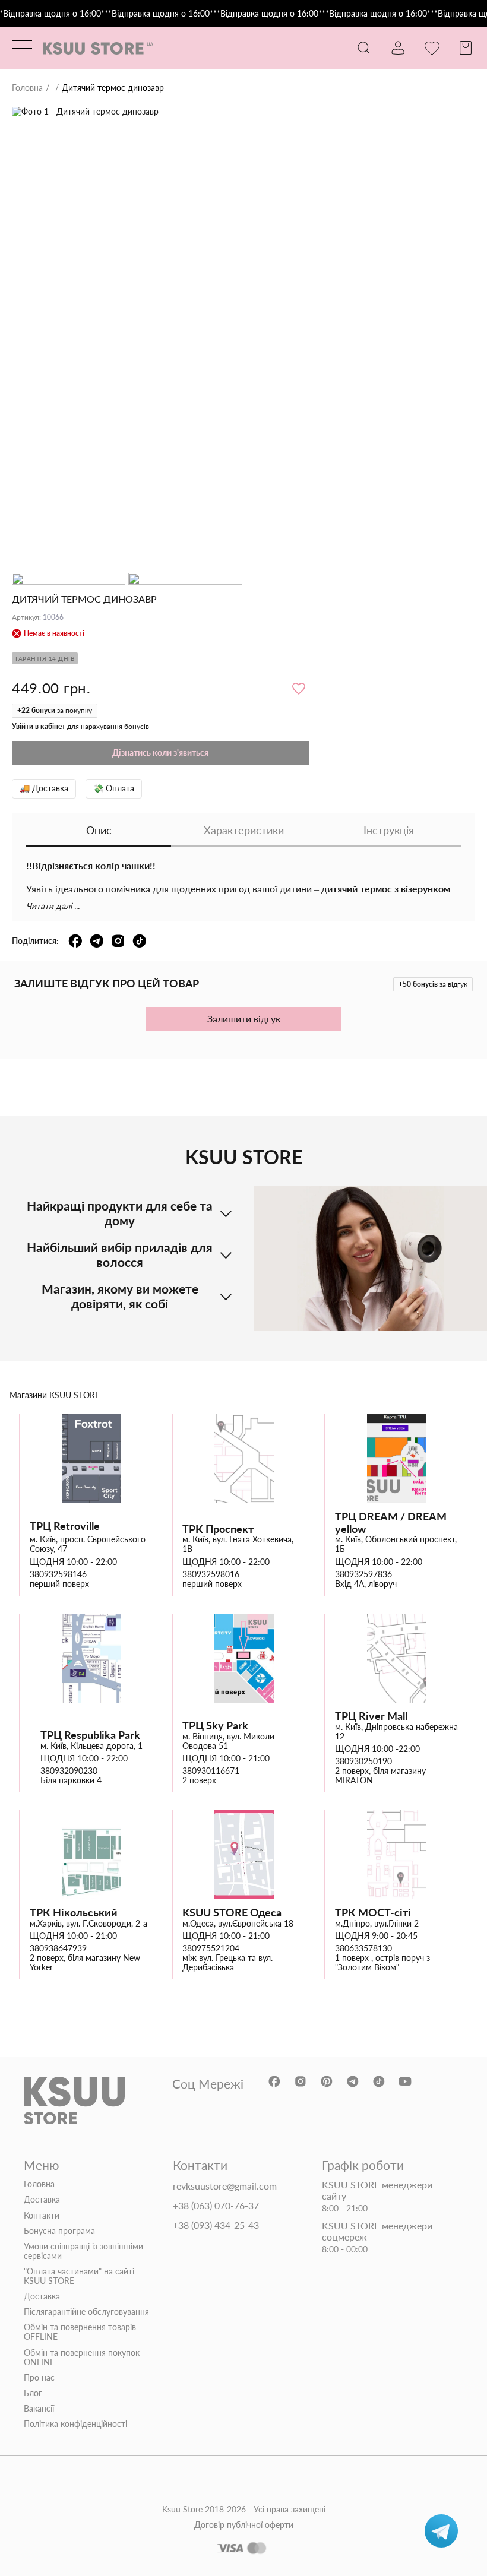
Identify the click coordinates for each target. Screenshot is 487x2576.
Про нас (39, 2378)
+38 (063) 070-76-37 (216, 2206)
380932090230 (69, 1771)
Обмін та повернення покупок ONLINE (82, 2358)
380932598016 (211, 1574)
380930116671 (211, 1771)
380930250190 (363, 1761)
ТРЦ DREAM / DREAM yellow (391, 1523)
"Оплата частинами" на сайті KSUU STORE (79, 2276)
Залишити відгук (244, 1018)
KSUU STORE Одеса (232, 1913)
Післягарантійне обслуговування (86, 2312)
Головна (27, 88)
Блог (33, 2393)
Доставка (42, 2200)
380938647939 (58, 1948)
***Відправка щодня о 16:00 (155, 14)
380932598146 (58, 1574)
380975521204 (211, 1948)
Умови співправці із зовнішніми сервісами (83, 2251)
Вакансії (39, 2409)
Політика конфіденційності (75, 2424)
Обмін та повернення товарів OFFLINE (80, 2332)
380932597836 (363, 1574)
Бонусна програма (59, 2231)
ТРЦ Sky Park (215, 1726)
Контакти (42, 2216)
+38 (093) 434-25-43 (216, 2225)
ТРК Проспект (218, 1529)
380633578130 (363, 1948)
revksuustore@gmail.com (225, 2186)
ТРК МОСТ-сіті (373, 1913)
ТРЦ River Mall (371, 1716)
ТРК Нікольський (74, 1913)
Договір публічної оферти (244, 2525)
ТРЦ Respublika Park (90, 1735)
